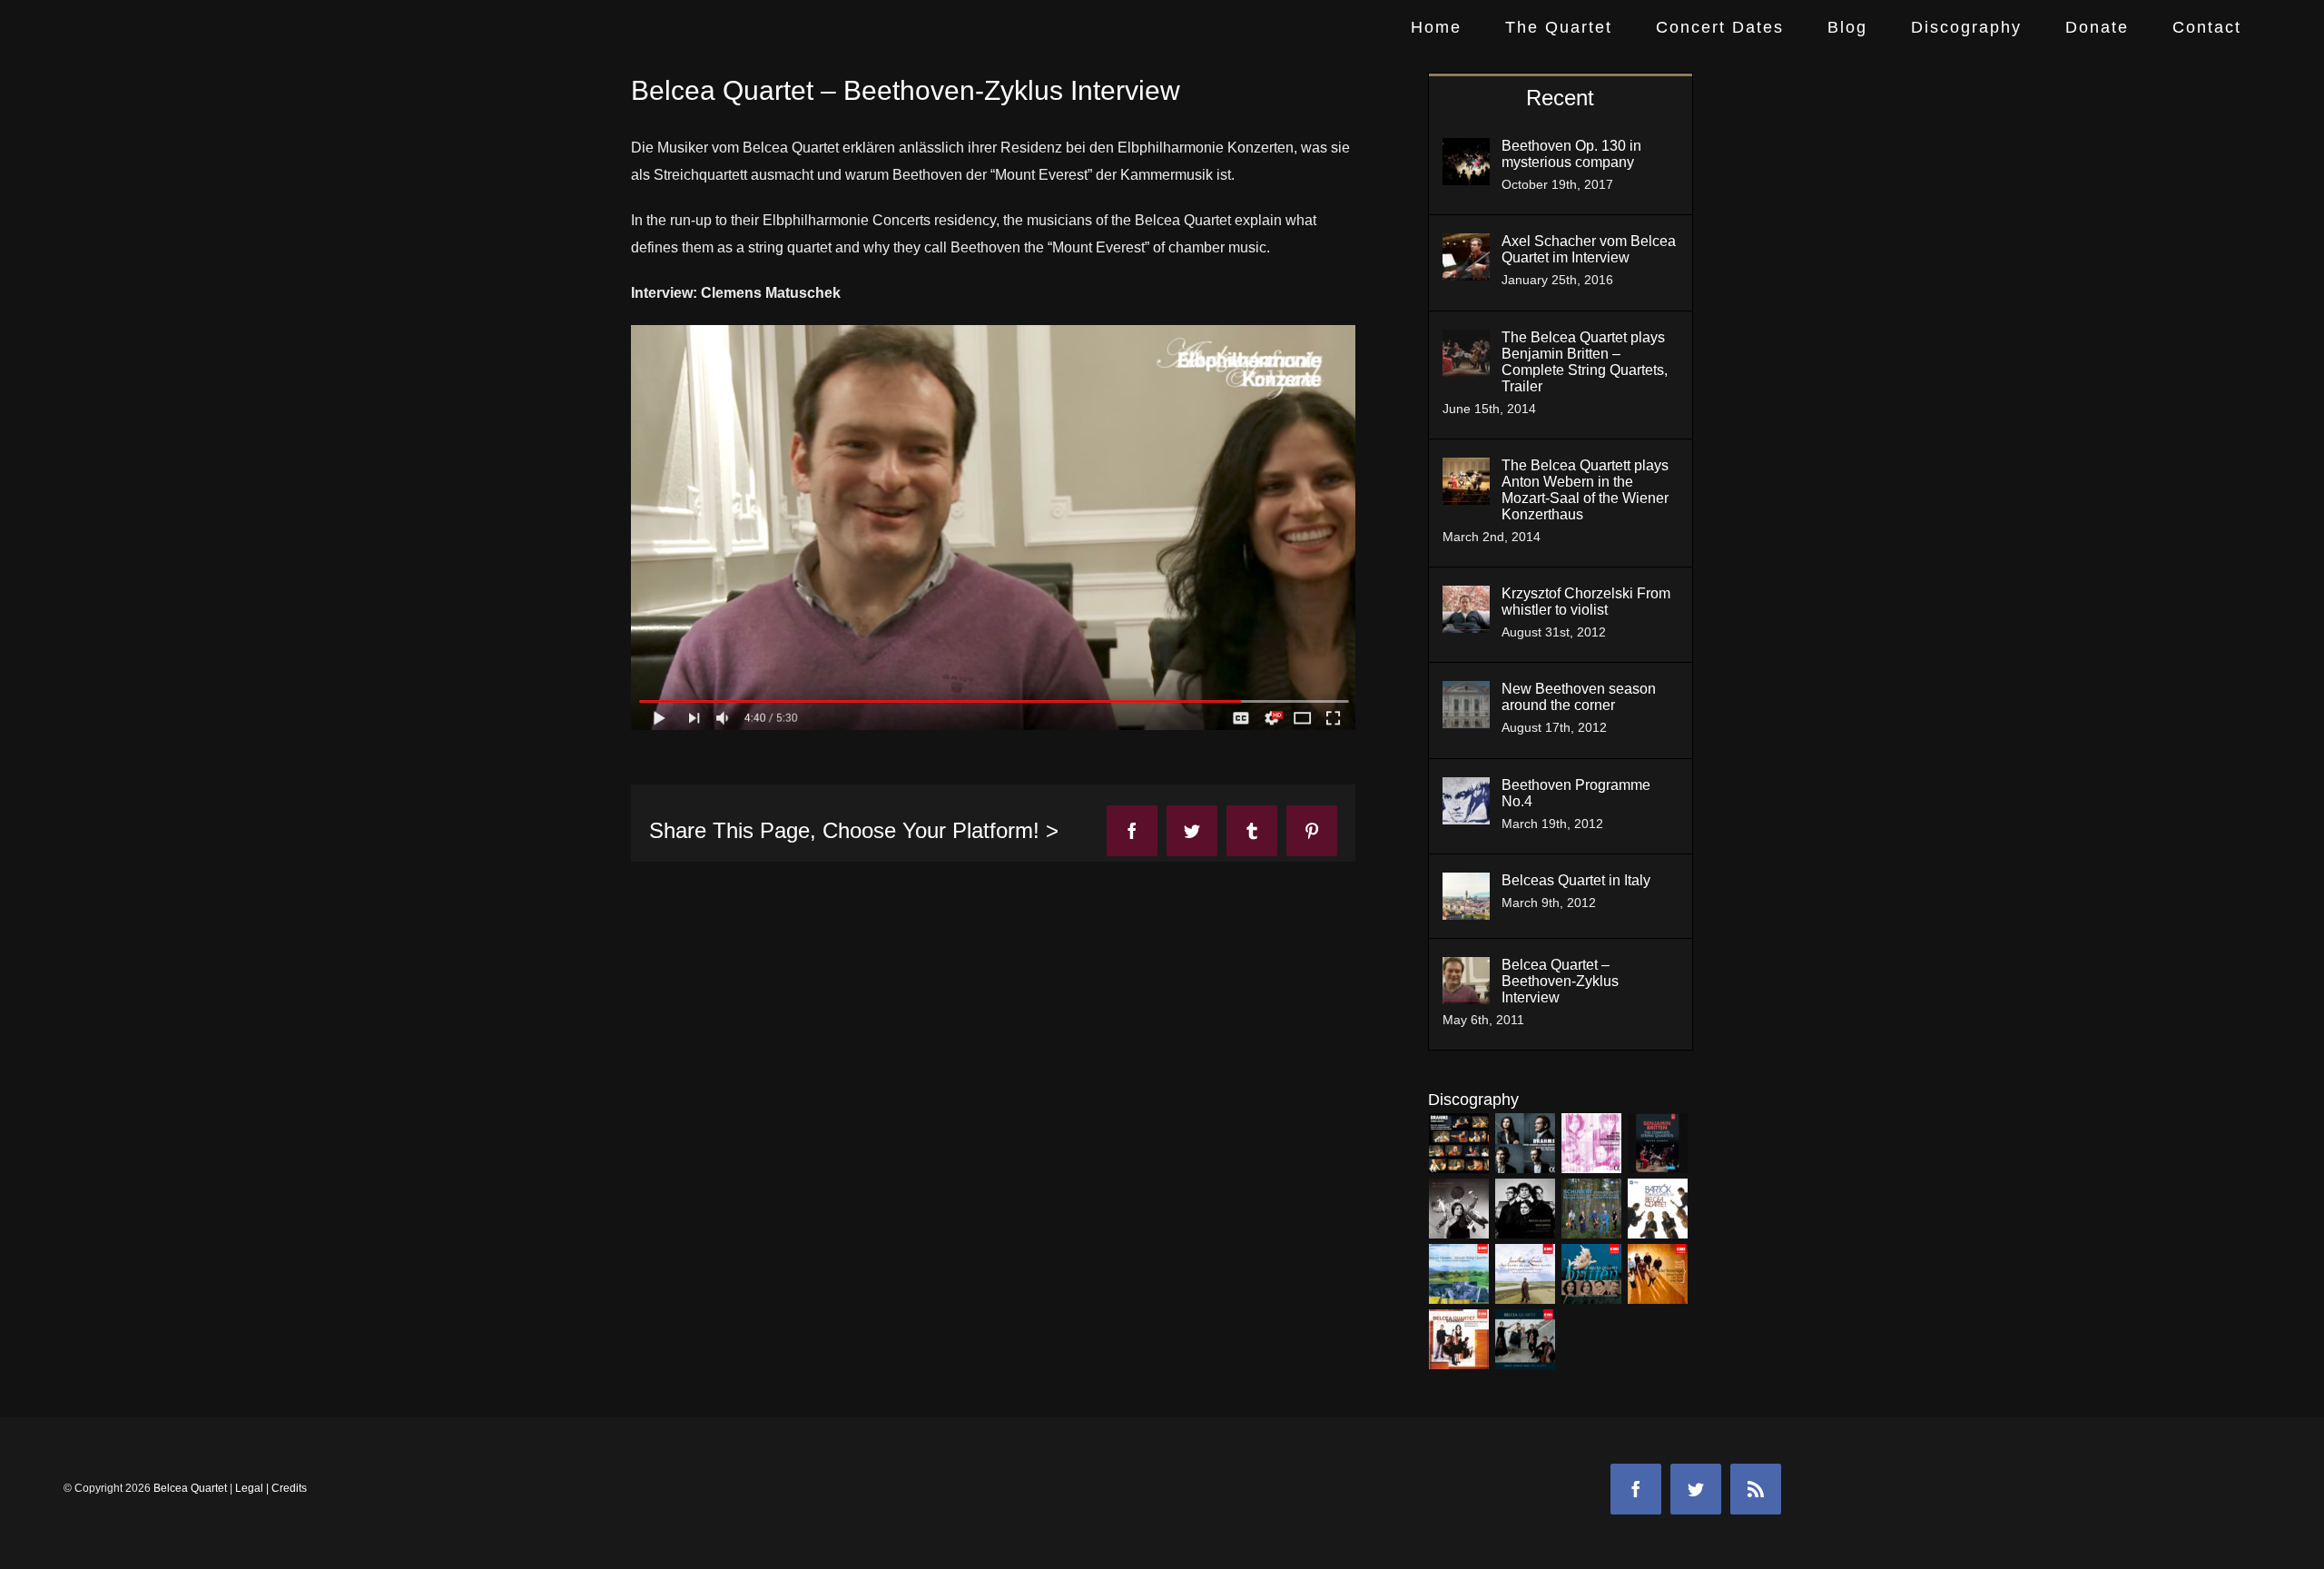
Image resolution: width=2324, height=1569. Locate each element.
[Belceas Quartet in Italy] (1466, 886)
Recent (1560, 98)
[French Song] (1658, 1274)
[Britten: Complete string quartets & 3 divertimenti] (1592, 1274)
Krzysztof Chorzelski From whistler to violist (1586, 602)
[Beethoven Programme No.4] (1466, 790)
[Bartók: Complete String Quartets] (1658, 1209)
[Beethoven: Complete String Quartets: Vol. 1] (1526, 1209)
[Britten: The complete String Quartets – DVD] (1658, 1143)
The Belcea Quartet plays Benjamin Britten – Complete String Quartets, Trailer (1585, 362)
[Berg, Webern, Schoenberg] (1592, 1143)
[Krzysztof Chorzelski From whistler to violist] (1466, 599)
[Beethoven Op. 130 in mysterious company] (1466, 151)
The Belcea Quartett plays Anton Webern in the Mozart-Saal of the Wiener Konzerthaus (1585, 490)
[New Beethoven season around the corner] (1466, 694)
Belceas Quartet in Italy (1576, 880)
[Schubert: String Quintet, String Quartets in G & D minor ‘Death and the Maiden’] (1592, 1209)
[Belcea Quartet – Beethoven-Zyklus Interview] (1466, 970)
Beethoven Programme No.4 (1576, 793)
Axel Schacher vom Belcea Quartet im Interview (1589, 249)
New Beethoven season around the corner (1579, 697)
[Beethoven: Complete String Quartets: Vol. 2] (1459, 1209)
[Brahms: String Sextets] (1459, 1143)
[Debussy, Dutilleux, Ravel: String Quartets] (1526, 1339)
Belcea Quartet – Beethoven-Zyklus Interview (1560, 981)
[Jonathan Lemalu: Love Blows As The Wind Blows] (1526, 1274)
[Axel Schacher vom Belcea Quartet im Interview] (1466, 247)
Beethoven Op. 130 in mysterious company (1571, 154)
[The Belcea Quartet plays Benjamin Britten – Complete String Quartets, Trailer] (1466, 343)
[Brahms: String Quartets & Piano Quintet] (1526, 1143)
